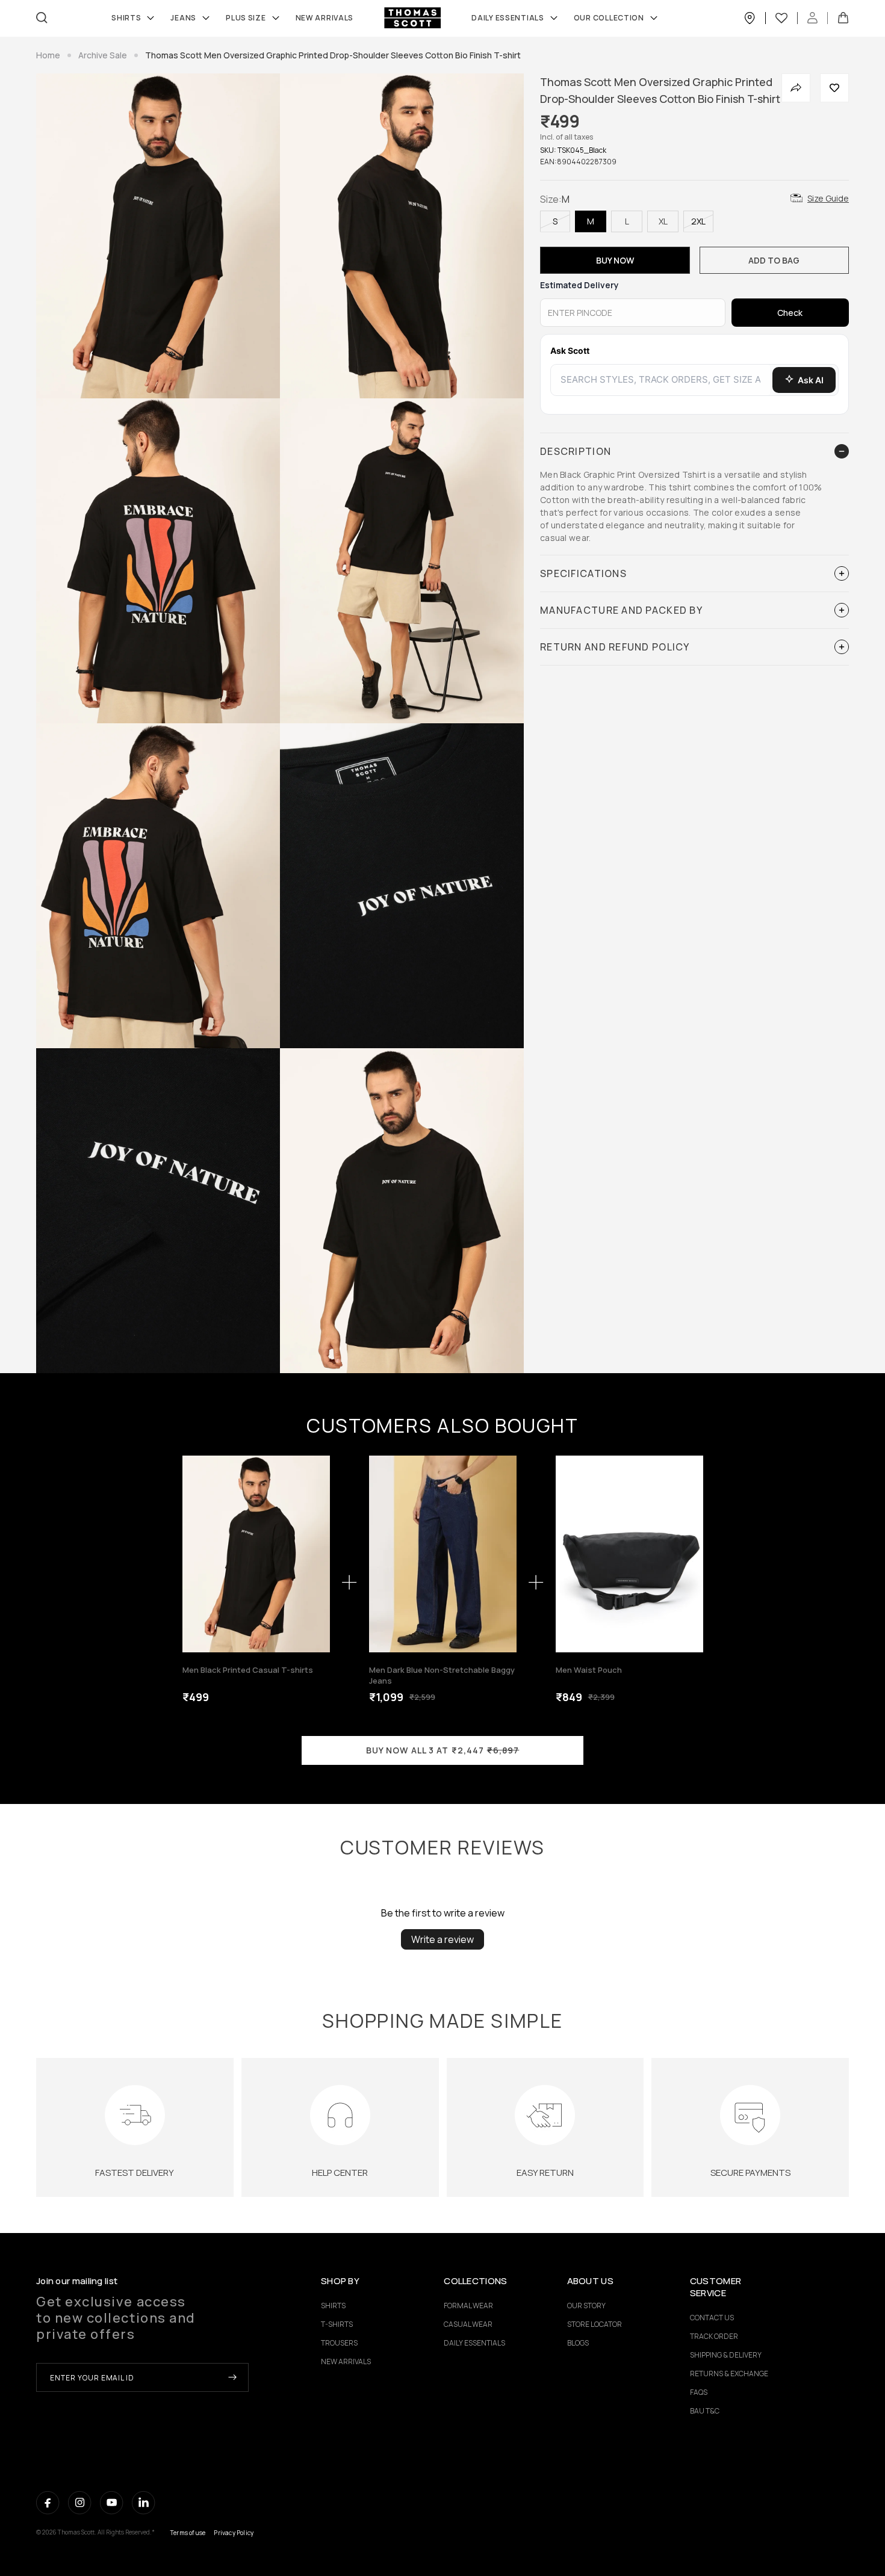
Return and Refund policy (615, 647)
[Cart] (843, 18)
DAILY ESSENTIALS (474, 2343)
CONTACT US (712, 2318)
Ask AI (811, 380)
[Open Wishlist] (787, 18)
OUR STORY (586, 2306)
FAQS (699, 2392)
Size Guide (828, 198)
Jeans (183, 18)
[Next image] (318, 1554)
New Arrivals (325, 18)
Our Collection (609, 18)
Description (576, 451)
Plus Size (246, 18)
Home (48, 55)
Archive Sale (103, 55)
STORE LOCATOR (595, 2324)
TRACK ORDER (714, 2336)
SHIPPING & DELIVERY (726, 2355)
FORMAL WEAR (468, 2306)
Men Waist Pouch (589, 1670)
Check (790, 313)
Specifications (583, 573)
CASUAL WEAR (468, 2324)
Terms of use (188, 2533)
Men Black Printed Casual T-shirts (248, 1670)
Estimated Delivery (579, 285)
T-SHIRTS (337, 2324)
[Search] (42, 18)
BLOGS (578, 2343)
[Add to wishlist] (834, 88)
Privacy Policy (234, 2533)
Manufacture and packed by (621, 610)
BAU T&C (705, 2411)
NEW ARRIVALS (346, 2361)
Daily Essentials (508, 18)
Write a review (442, 1939)
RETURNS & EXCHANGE (729, 2374)
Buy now (615, 260)
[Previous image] (195, 1554)
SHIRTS (126, 18)
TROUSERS (339, 2343)
